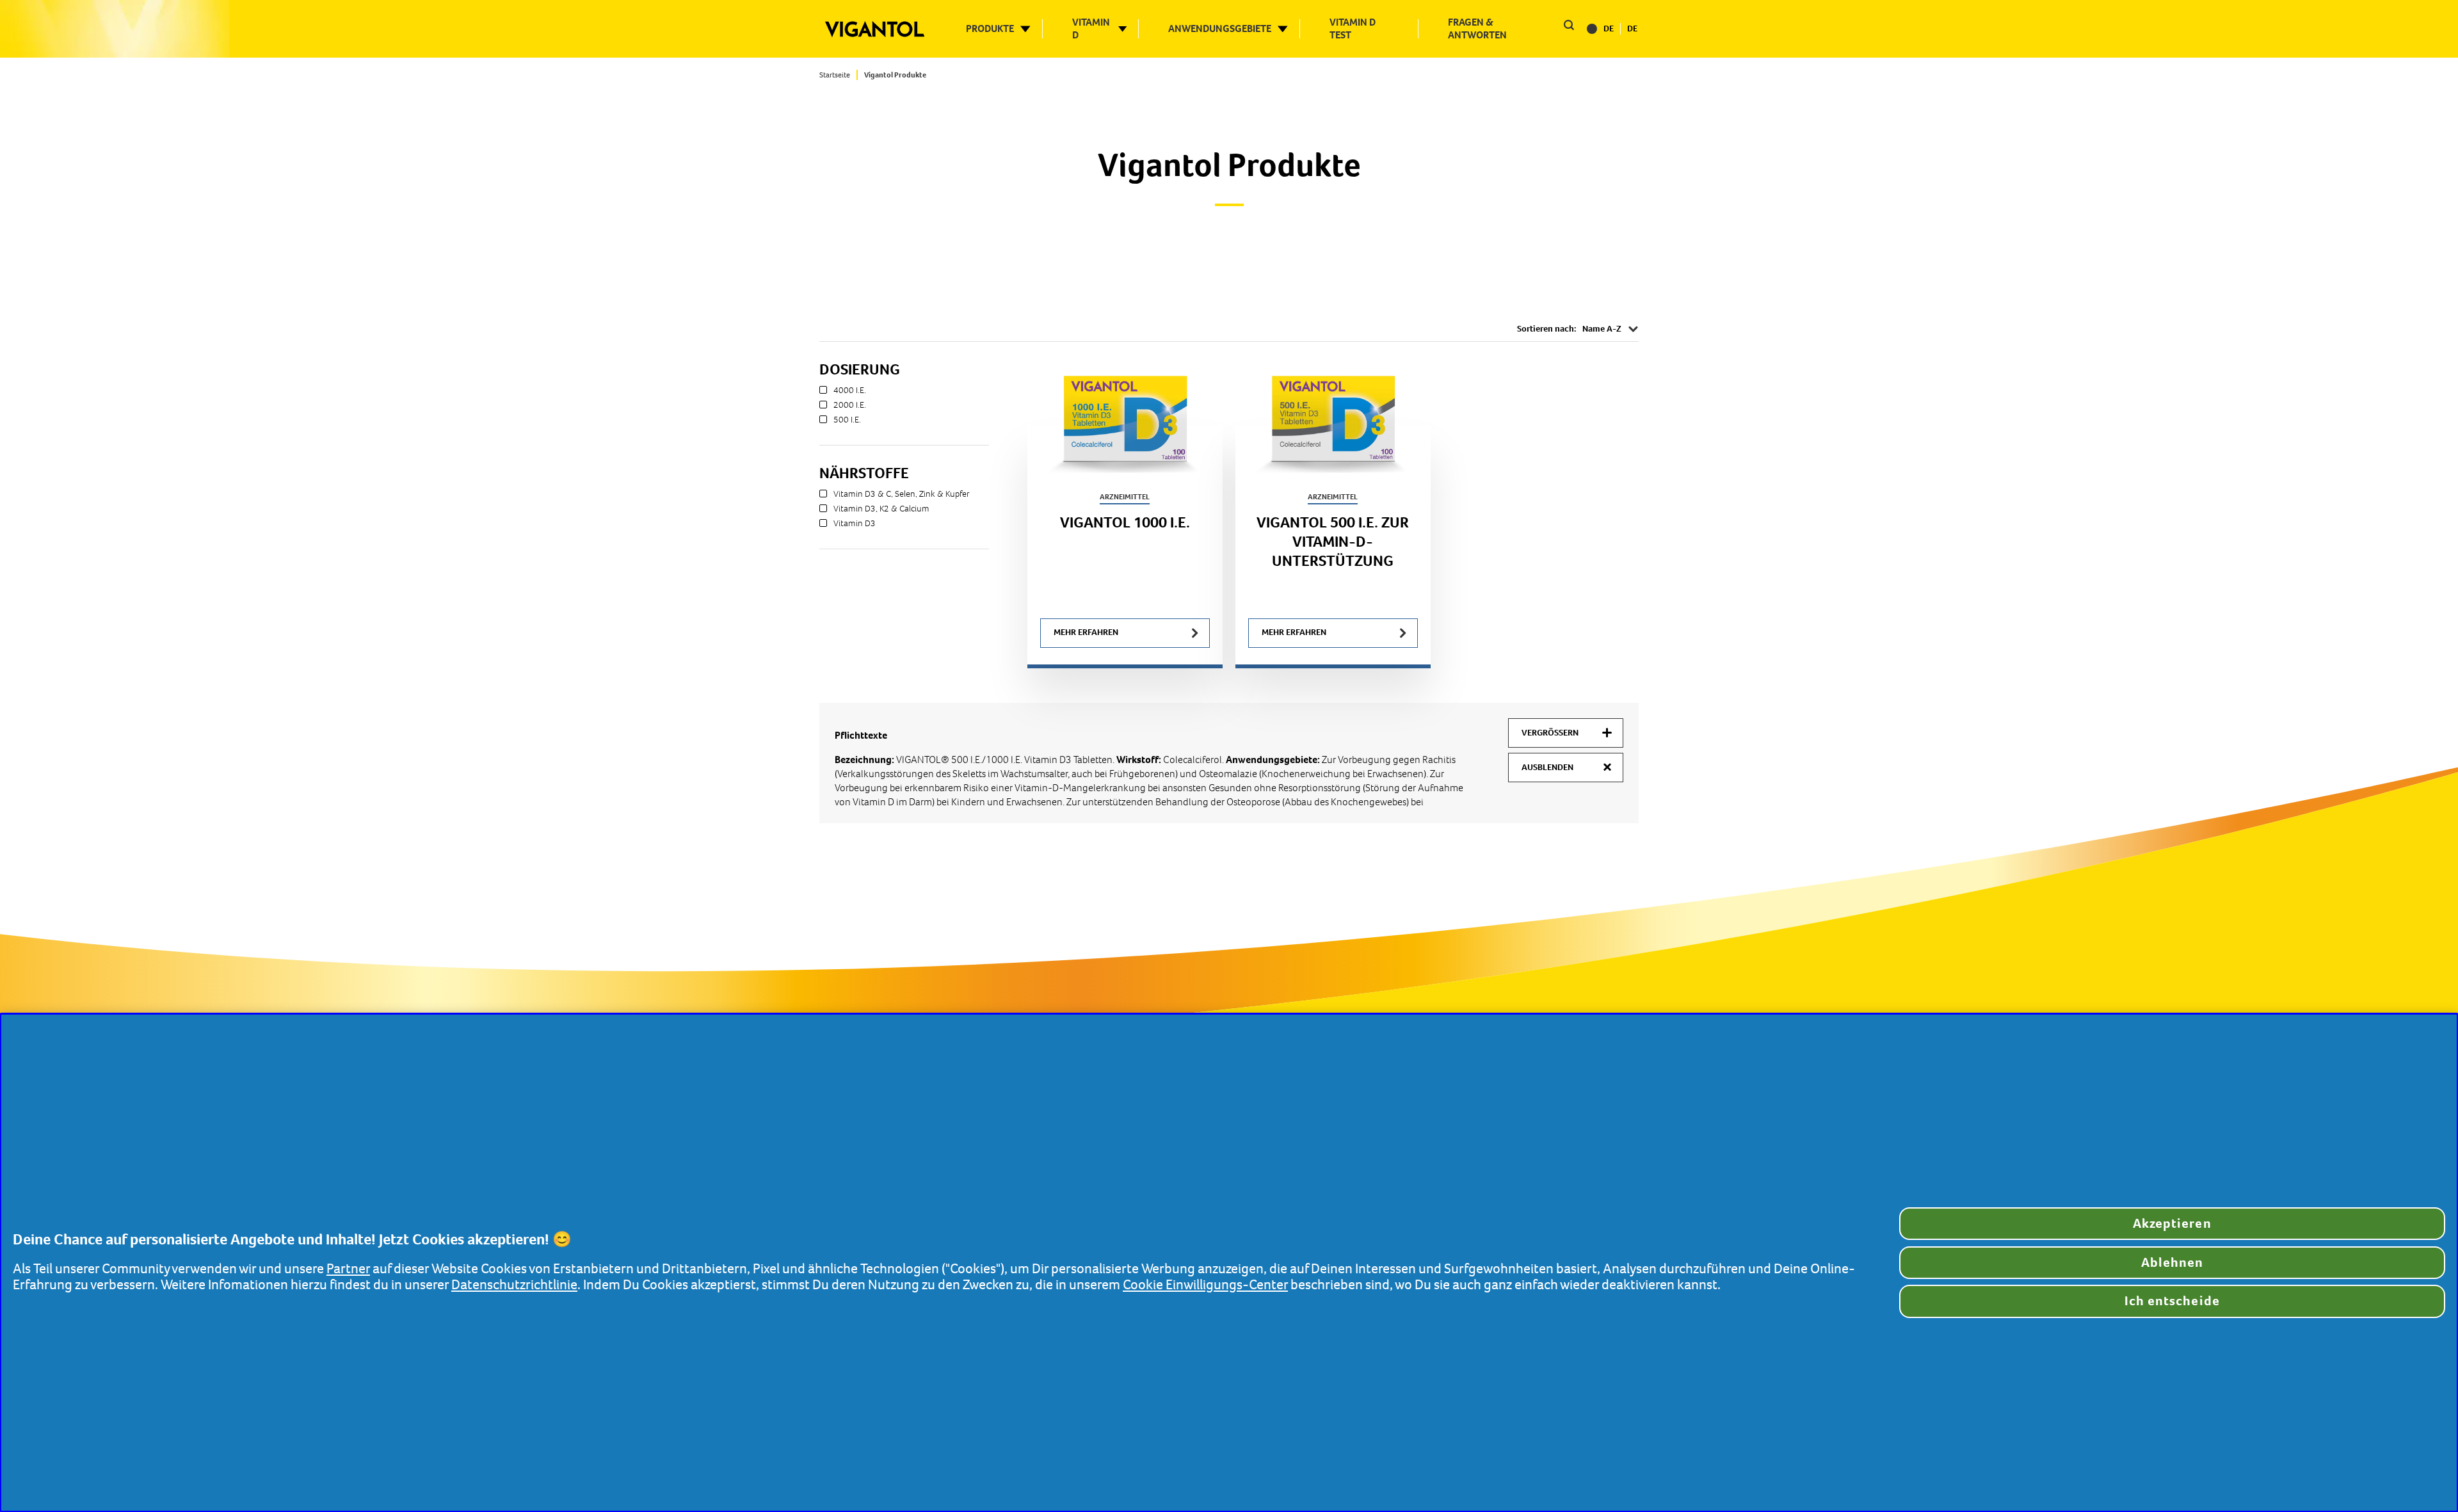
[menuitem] (839, 75)
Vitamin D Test (1353, 29)
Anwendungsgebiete (1220, 29)
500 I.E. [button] (847, 420)
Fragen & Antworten (1477, 29)
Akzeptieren (2172, 1224)
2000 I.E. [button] (850, 405)
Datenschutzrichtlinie (514, 1285)
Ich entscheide (2172, 1301)
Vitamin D (1091, 29)
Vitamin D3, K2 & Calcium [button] (881, 509)
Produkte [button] (990, 29)
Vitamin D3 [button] (855, 524)
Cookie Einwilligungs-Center (1205, 1285)
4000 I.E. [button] (850, 390)
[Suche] (1568, 27)
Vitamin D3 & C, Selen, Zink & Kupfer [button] (902, 494)
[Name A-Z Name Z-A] (1611, 329)
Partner (348, 1269)
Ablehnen (2172, 1263)
